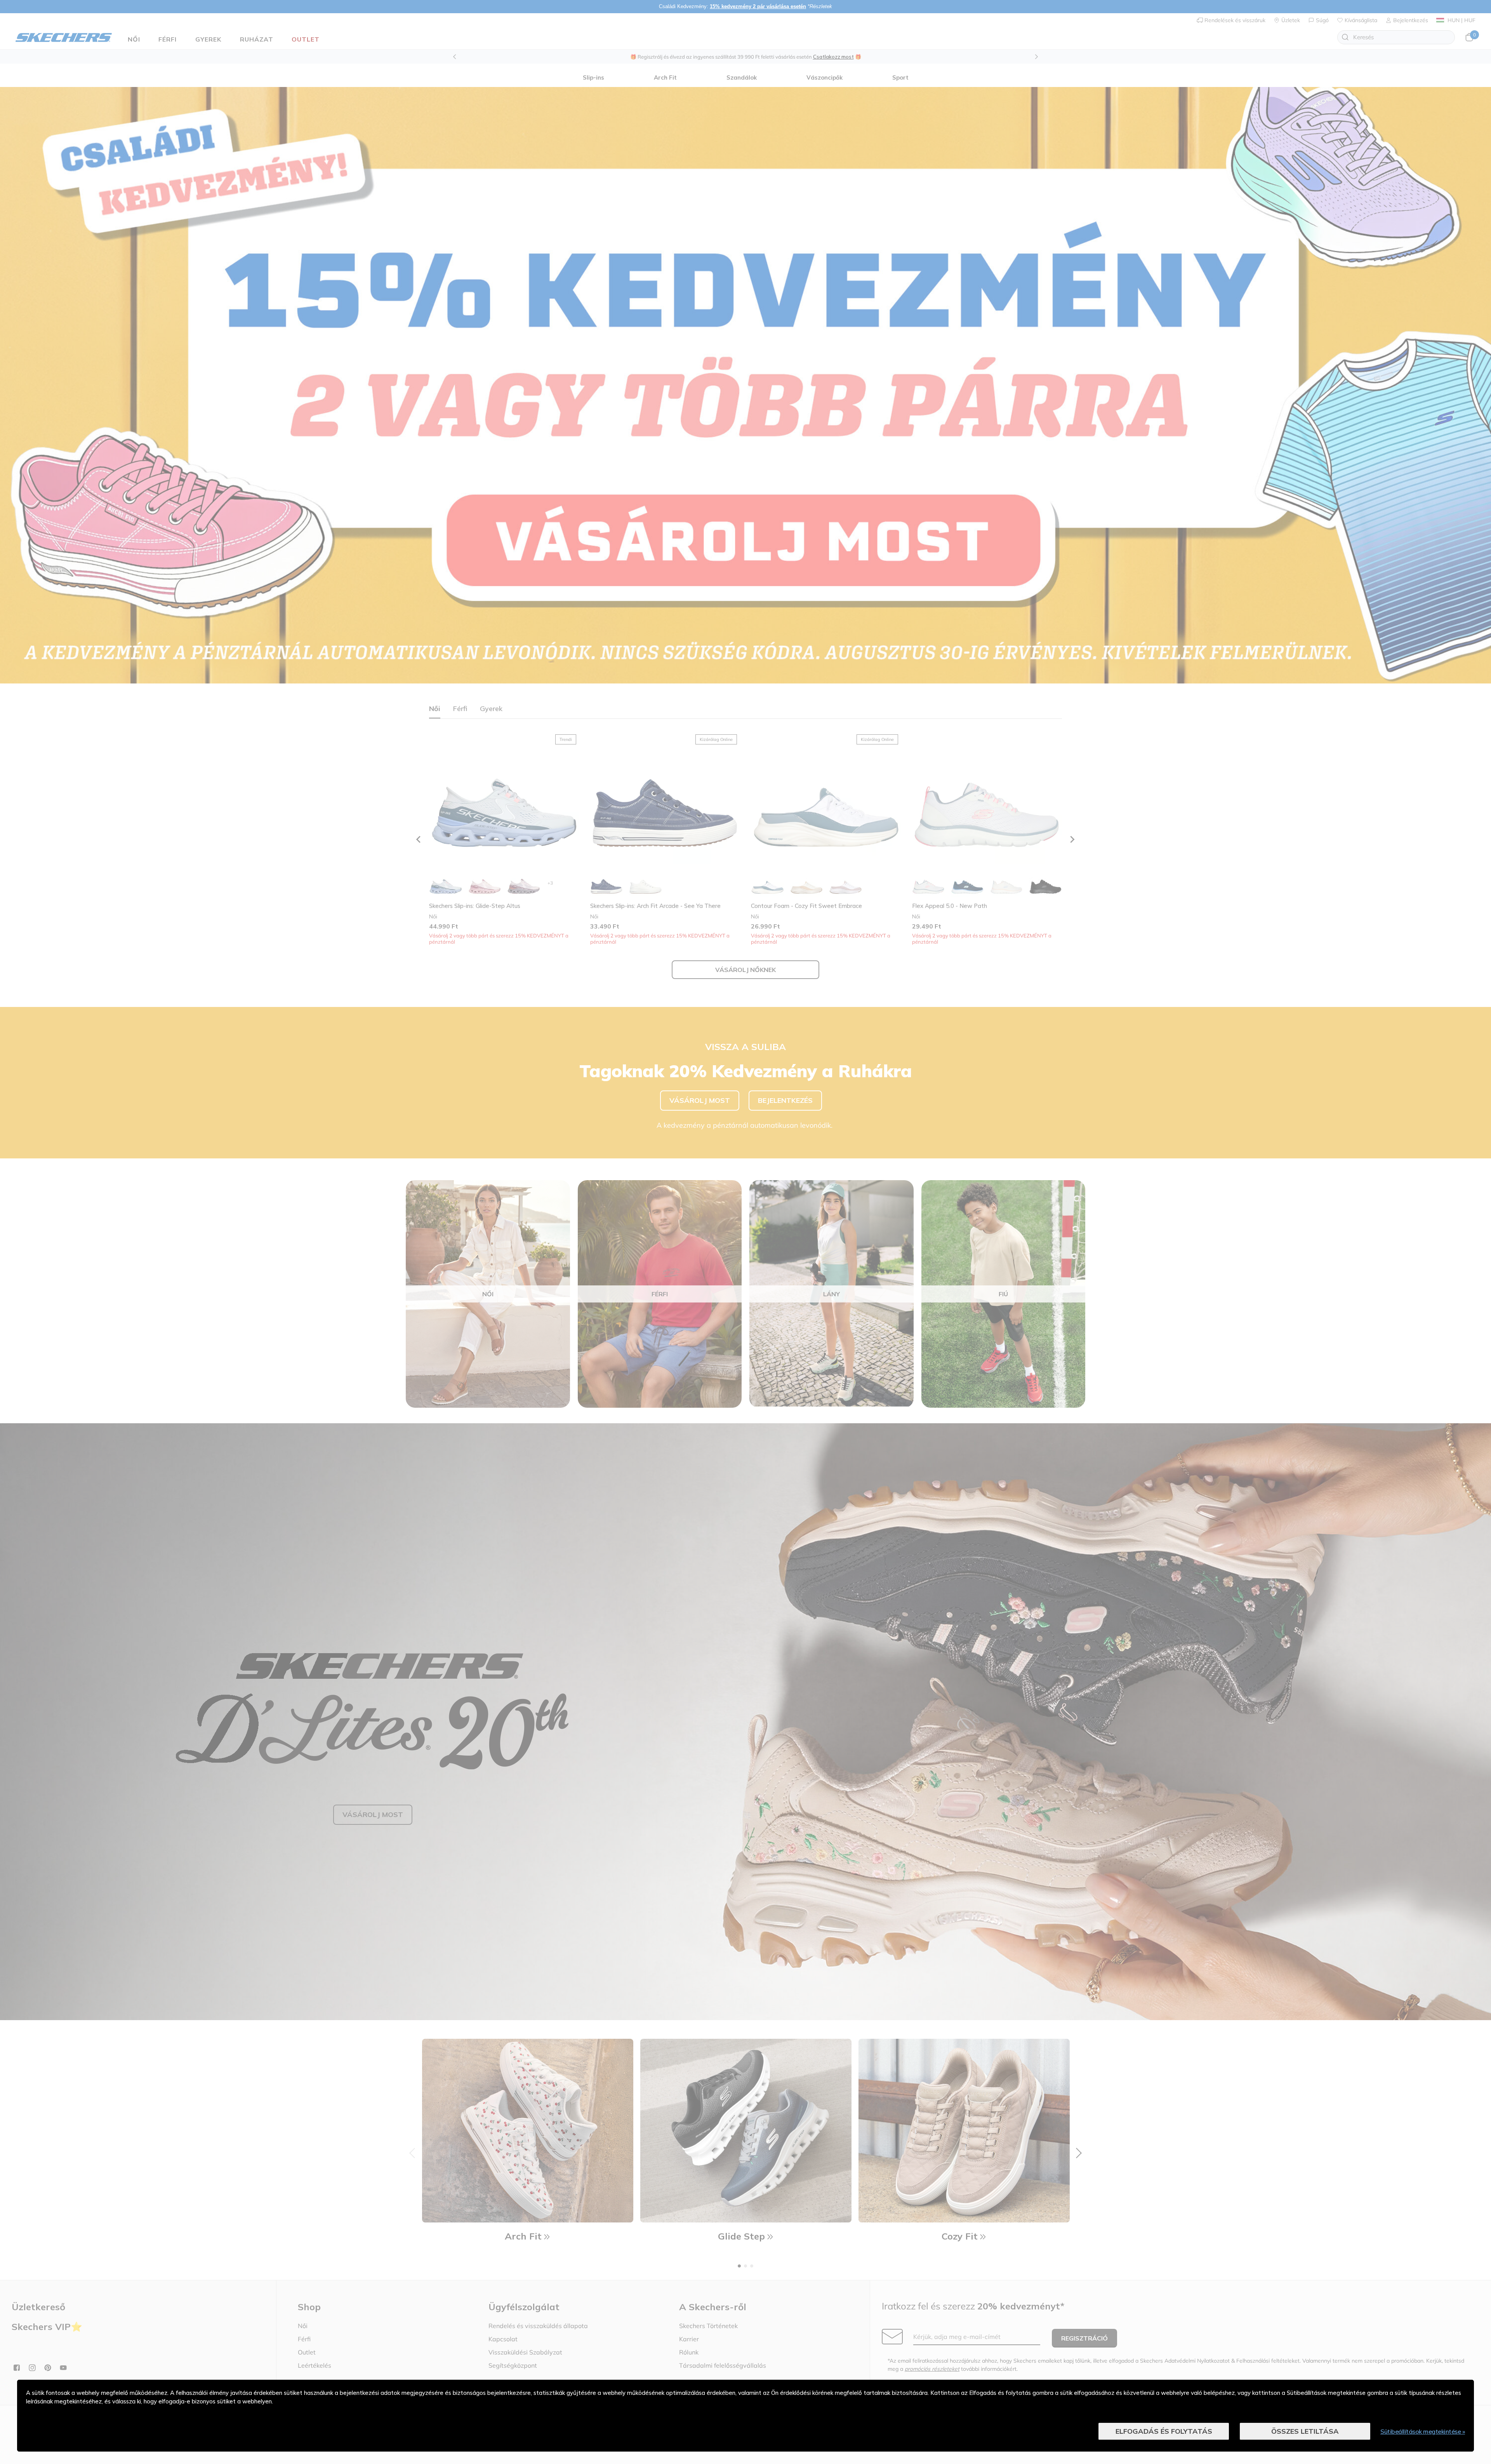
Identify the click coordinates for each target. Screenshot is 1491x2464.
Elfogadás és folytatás (1164, 2431)
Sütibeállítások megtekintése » (1423, 2431)
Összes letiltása (1305, 2431)
